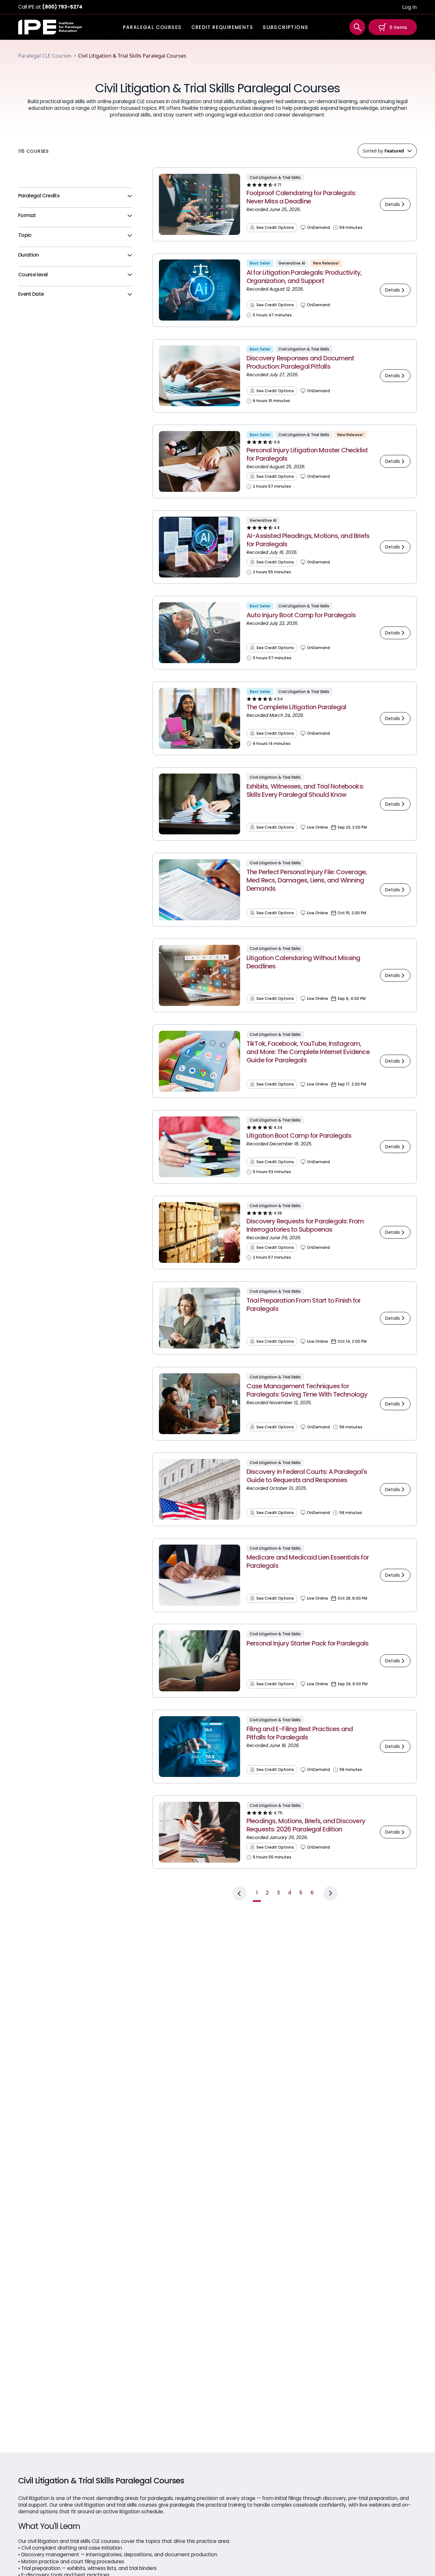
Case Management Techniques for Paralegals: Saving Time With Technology (307, 1390)
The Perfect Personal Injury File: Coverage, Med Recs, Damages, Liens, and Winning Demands (307, 880)
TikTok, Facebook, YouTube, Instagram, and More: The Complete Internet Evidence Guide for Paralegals (308, 1052)
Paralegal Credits (39, 196)
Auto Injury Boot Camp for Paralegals (301, 615)
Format (27, 216)
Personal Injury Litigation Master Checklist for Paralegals (307, 454)
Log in (410, 7)
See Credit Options (275, 228)
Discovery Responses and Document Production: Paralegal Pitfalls (300, 362)
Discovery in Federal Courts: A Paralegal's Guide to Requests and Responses (307, 1476)
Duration (29, 255)
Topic (25, 235)
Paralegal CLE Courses (45, 56)
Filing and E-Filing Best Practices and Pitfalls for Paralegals (300, 1733)
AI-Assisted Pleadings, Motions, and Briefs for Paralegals (308, 540)
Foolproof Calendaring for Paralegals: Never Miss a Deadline (301, 197)
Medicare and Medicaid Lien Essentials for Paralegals (308, 1561)
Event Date (31, 294)
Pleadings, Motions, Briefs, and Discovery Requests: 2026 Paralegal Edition (306, 1825)
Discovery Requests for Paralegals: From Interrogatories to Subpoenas (305, 1225)
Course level (33, 275)
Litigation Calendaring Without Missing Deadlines (303, 962)
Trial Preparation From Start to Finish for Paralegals (303, 1305)
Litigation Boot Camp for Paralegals (299, 1136)
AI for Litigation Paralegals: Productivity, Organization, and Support (304, 277)
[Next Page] (330, 1893)
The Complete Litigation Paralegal (296, 707)
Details (392, 204)
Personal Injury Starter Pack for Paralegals (308, 1643)
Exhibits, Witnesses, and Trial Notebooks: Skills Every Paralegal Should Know (305, 790)
